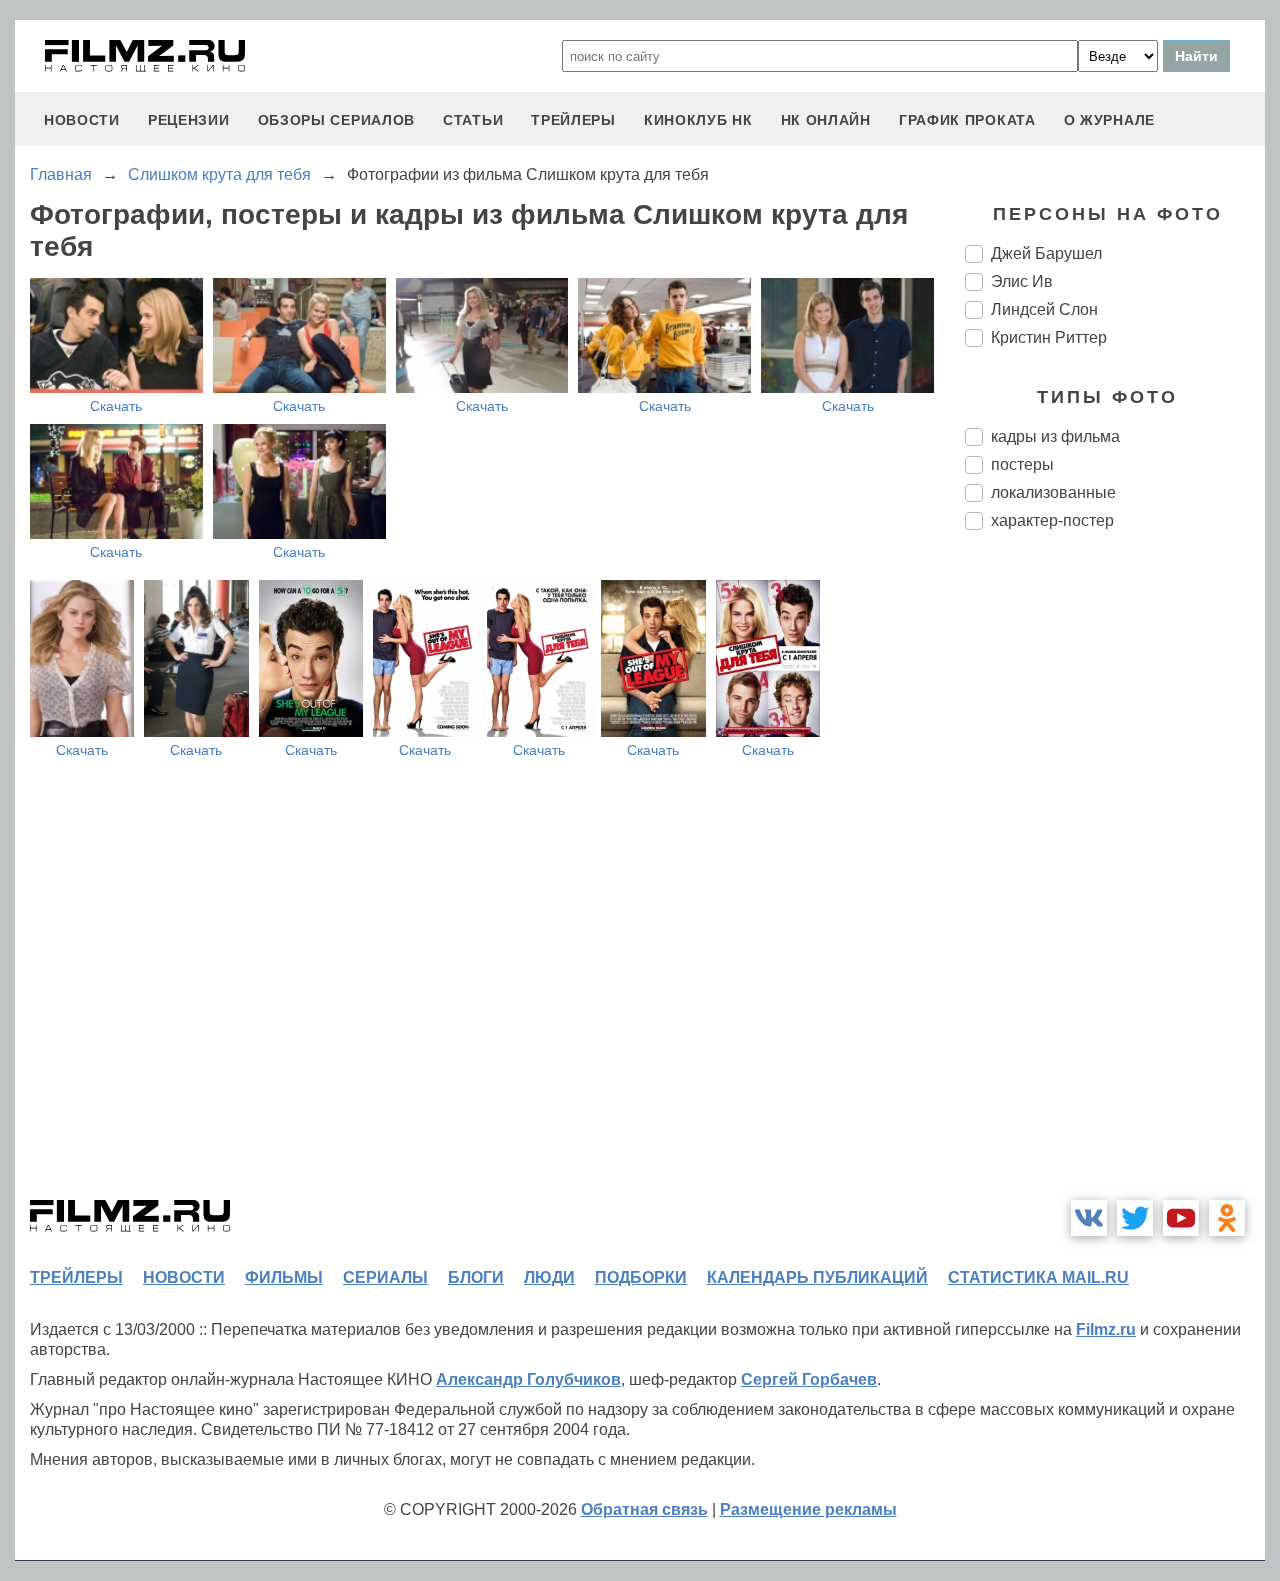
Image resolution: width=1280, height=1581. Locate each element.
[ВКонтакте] (1089, 1218)
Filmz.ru (1106, 1329)
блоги (476, 1277)
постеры (1022, 464)
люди (549, 1277)
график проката (967, 120)
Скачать (116, 406)
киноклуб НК (698, 120)
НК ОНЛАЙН (826, 120)
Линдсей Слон (1044, 309)
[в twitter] (1135, 1218)
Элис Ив (1022, 281)
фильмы (284, 1277)
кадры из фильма (1055, 436)
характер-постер (1052, 520)
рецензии (189, 120)
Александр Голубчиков (528, 1379)
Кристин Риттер (1049, 337)
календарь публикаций (817, 1277)
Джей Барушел (1046, 253)
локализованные (1053, 492)
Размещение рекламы (808, 1509)
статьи (473, 120)
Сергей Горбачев (809, 1379)
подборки (641, 1277)
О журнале (1109, 120)
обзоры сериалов (337, 120)
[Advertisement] (1115, 880)
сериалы (385, 1277)
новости (82, 120)
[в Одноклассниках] (1227, 1218)
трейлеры (573, 120)
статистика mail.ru (1038, 1277)
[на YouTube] (1181, 1218)
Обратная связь (644, 1509)
